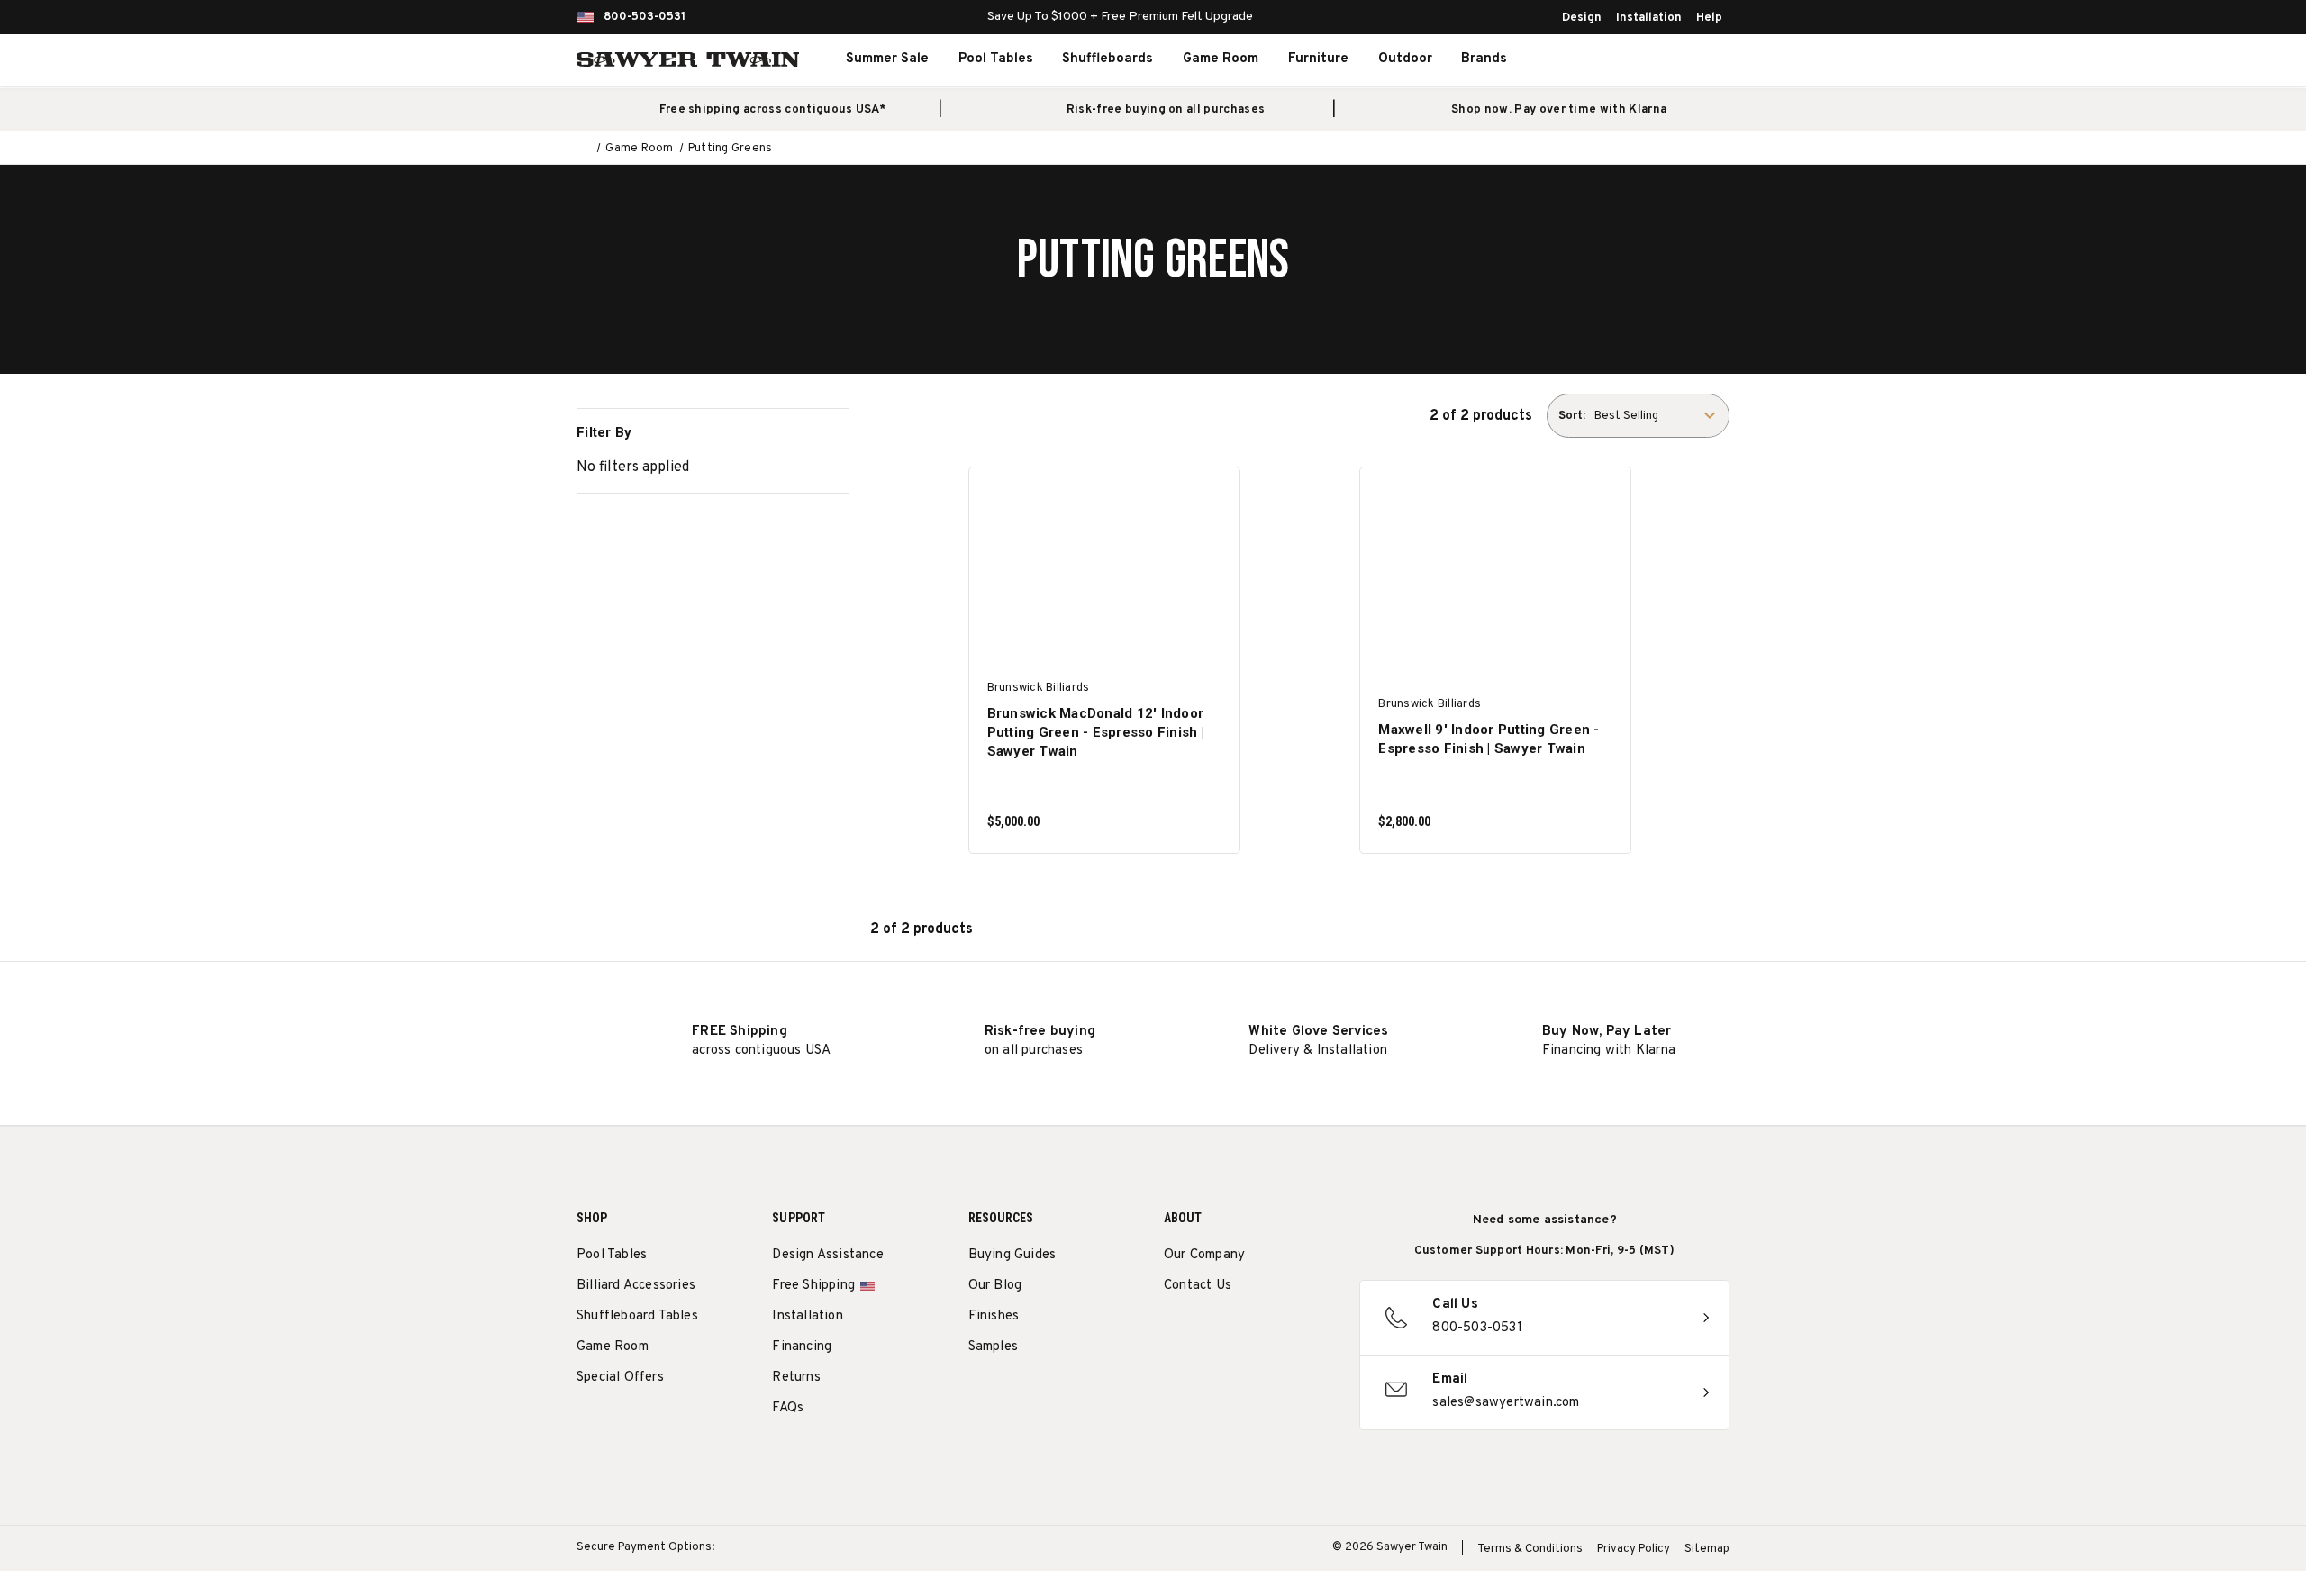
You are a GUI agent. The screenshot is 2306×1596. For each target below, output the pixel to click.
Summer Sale (887, 59)
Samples (993, 1347)
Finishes (994, 1316)
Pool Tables (996, 59)
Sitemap (1707, 1549)
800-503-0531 (645, 17)
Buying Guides (1012, 1255)
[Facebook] (1207, 1333)
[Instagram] (1173, 1333)
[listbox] (1660, 416)
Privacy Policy (1634, 1549)
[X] (1273, 1333)
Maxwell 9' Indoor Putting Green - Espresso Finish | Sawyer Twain (1489, 739)
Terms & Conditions (1530, 1549)
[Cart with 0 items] (1688, 59)
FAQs (788, 1408)
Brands (1484, 59)
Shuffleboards (1108, 59)
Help (1709, 18)
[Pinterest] (1240, 1333)
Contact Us (1198, 1286)
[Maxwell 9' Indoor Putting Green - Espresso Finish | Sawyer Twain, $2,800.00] (1496, 571)
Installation (1649, 18)
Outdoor (1405, 59)
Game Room (1221, 59)
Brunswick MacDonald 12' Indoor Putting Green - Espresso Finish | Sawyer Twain (1096, 732)
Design (1582, 18)
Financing (802, 1347)
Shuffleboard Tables (637, 1316)
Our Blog (995, 1286)
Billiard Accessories (636, 1286)
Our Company (1204, 1255)
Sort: (1572, 416)
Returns (796, 1378)
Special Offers (620, 1378)
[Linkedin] (1307, 1333)
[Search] (1609, 59)
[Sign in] (1648, 59)
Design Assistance (827, 1255)
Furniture (1318, 59)
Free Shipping (813, 1286)
